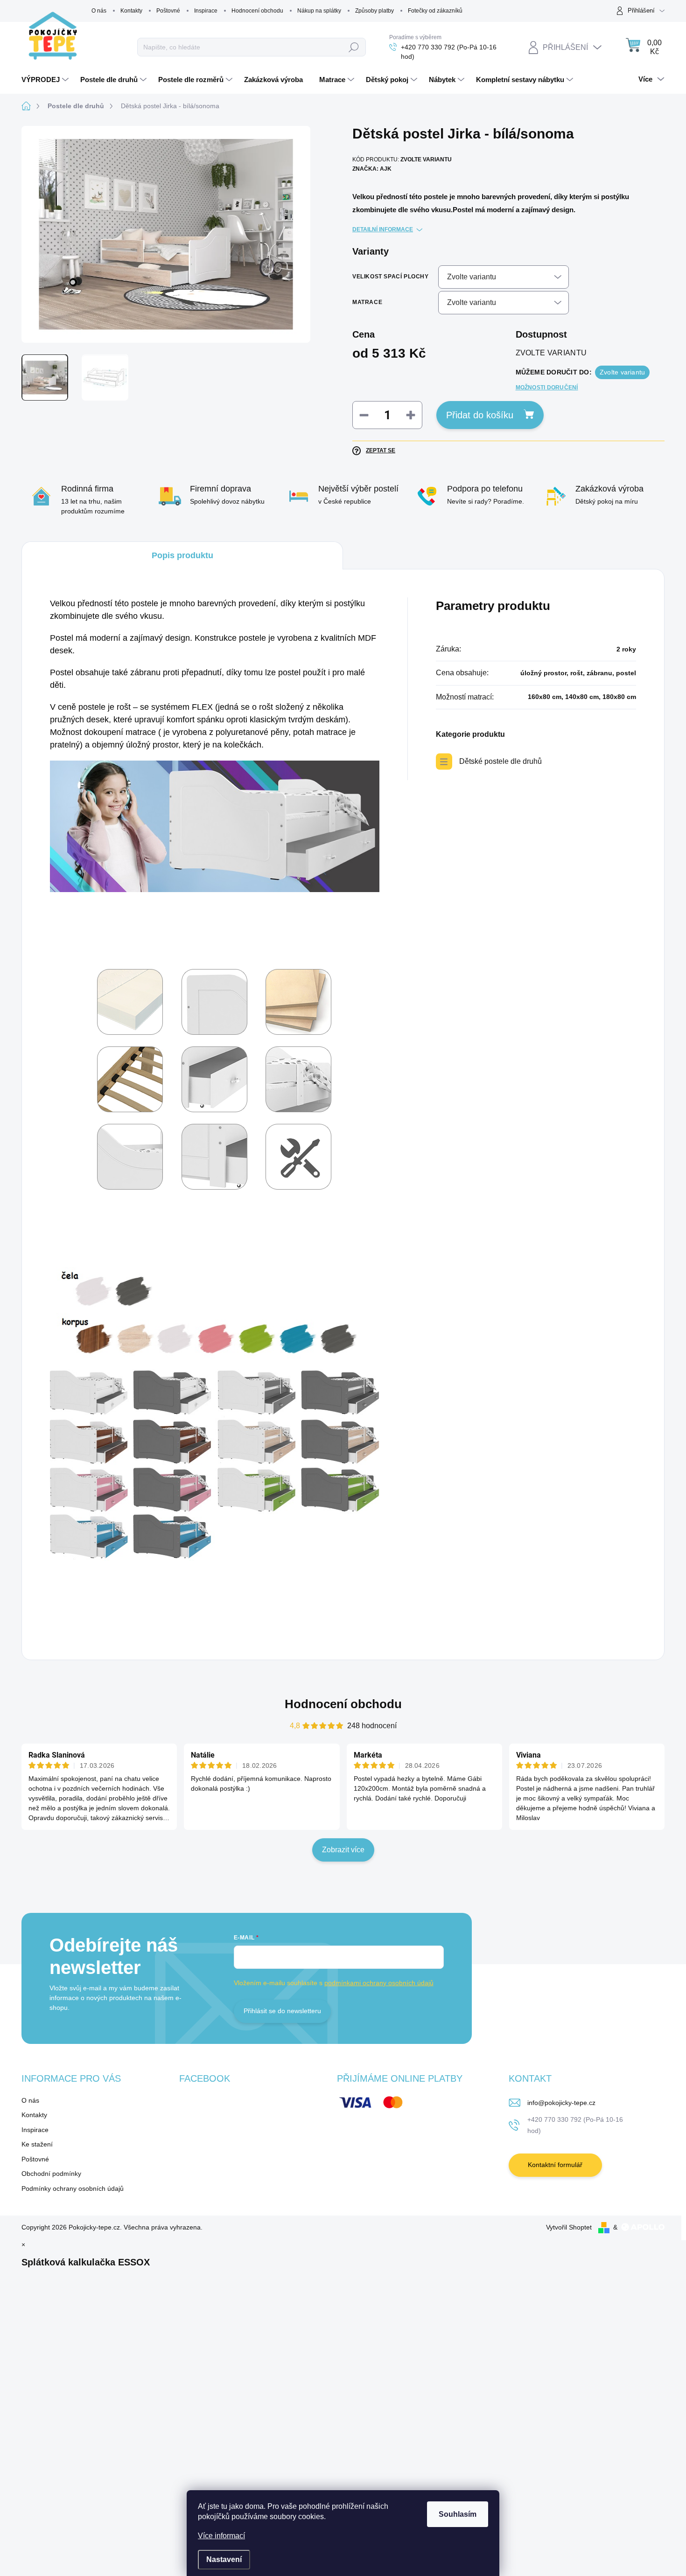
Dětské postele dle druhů (500, 761)
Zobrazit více (343, 1850)
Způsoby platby (374, 11)
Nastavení (224, 2559)
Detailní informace (383, 229)
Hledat (354, 47)
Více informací (221, 2536)
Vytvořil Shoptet (569, 2227)
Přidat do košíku (480, 415)
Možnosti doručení (547, 388)
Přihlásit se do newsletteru (282, 2011)
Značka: (372, 169)
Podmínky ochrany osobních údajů (73, 2188)
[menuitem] (46, 80)
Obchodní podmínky (51, 2174)
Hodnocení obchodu (257, 11)
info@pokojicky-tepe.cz (561, 2103)
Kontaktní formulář (555, 2165)
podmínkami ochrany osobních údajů (379, 1983)
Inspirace (206, 11)
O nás (99, 11)
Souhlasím (458, 2514)
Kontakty (131, 11)
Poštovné (168, 11)
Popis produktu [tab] (182, 555)
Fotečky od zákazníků (435, 11)
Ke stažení (37, 2144)
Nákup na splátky (319, 11)
